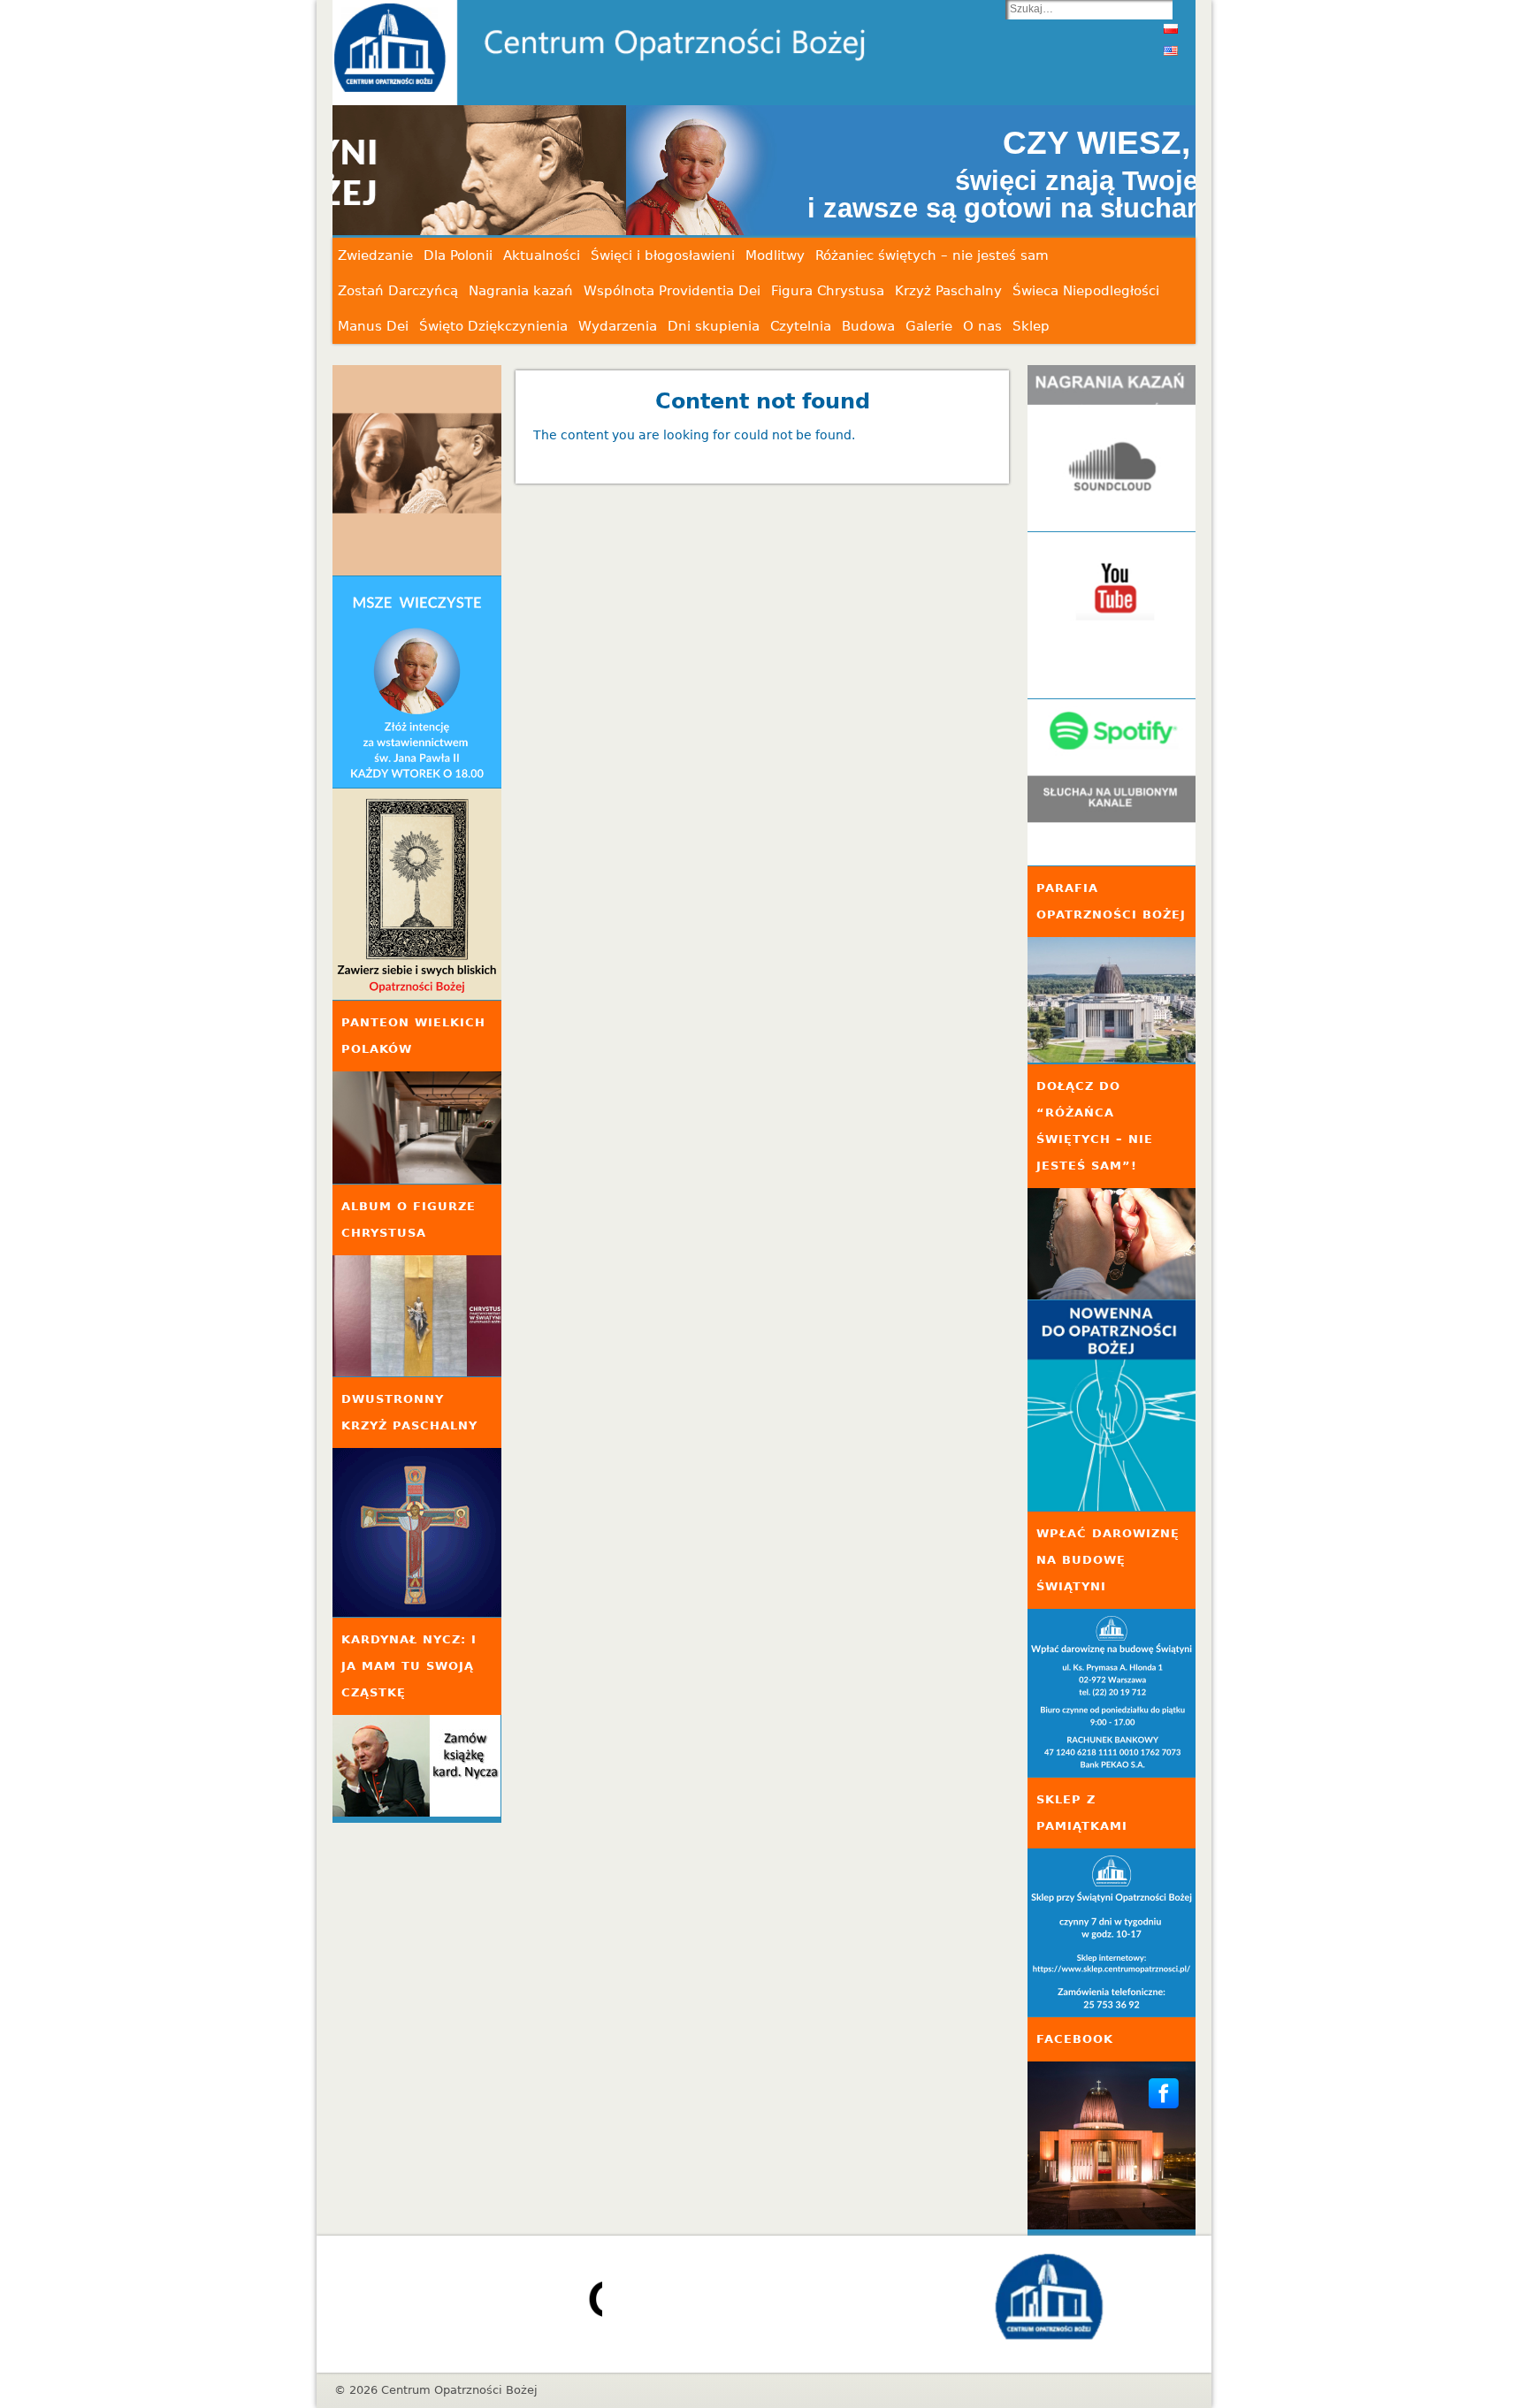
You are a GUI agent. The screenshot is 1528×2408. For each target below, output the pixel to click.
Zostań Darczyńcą (398, 291)
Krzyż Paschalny (948, 291)
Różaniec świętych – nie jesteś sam (932, 255)
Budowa (868, 326)
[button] (764, 171)
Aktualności (542, 255)
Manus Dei (373, 326)
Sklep (1031, 326)
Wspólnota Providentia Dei (672, 291)
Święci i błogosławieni (663, 255)
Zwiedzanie (375, 255)
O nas (982, 326)
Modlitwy (775, 255)
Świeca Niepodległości (1086, 291)
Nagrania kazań (521, 291)
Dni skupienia (714, 326)
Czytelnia (801, 326)
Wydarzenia (618, 326)
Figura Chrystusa (828, 291)
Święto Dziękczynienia (493, 326)
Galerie (929, 326)
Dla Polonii (458, 255)
